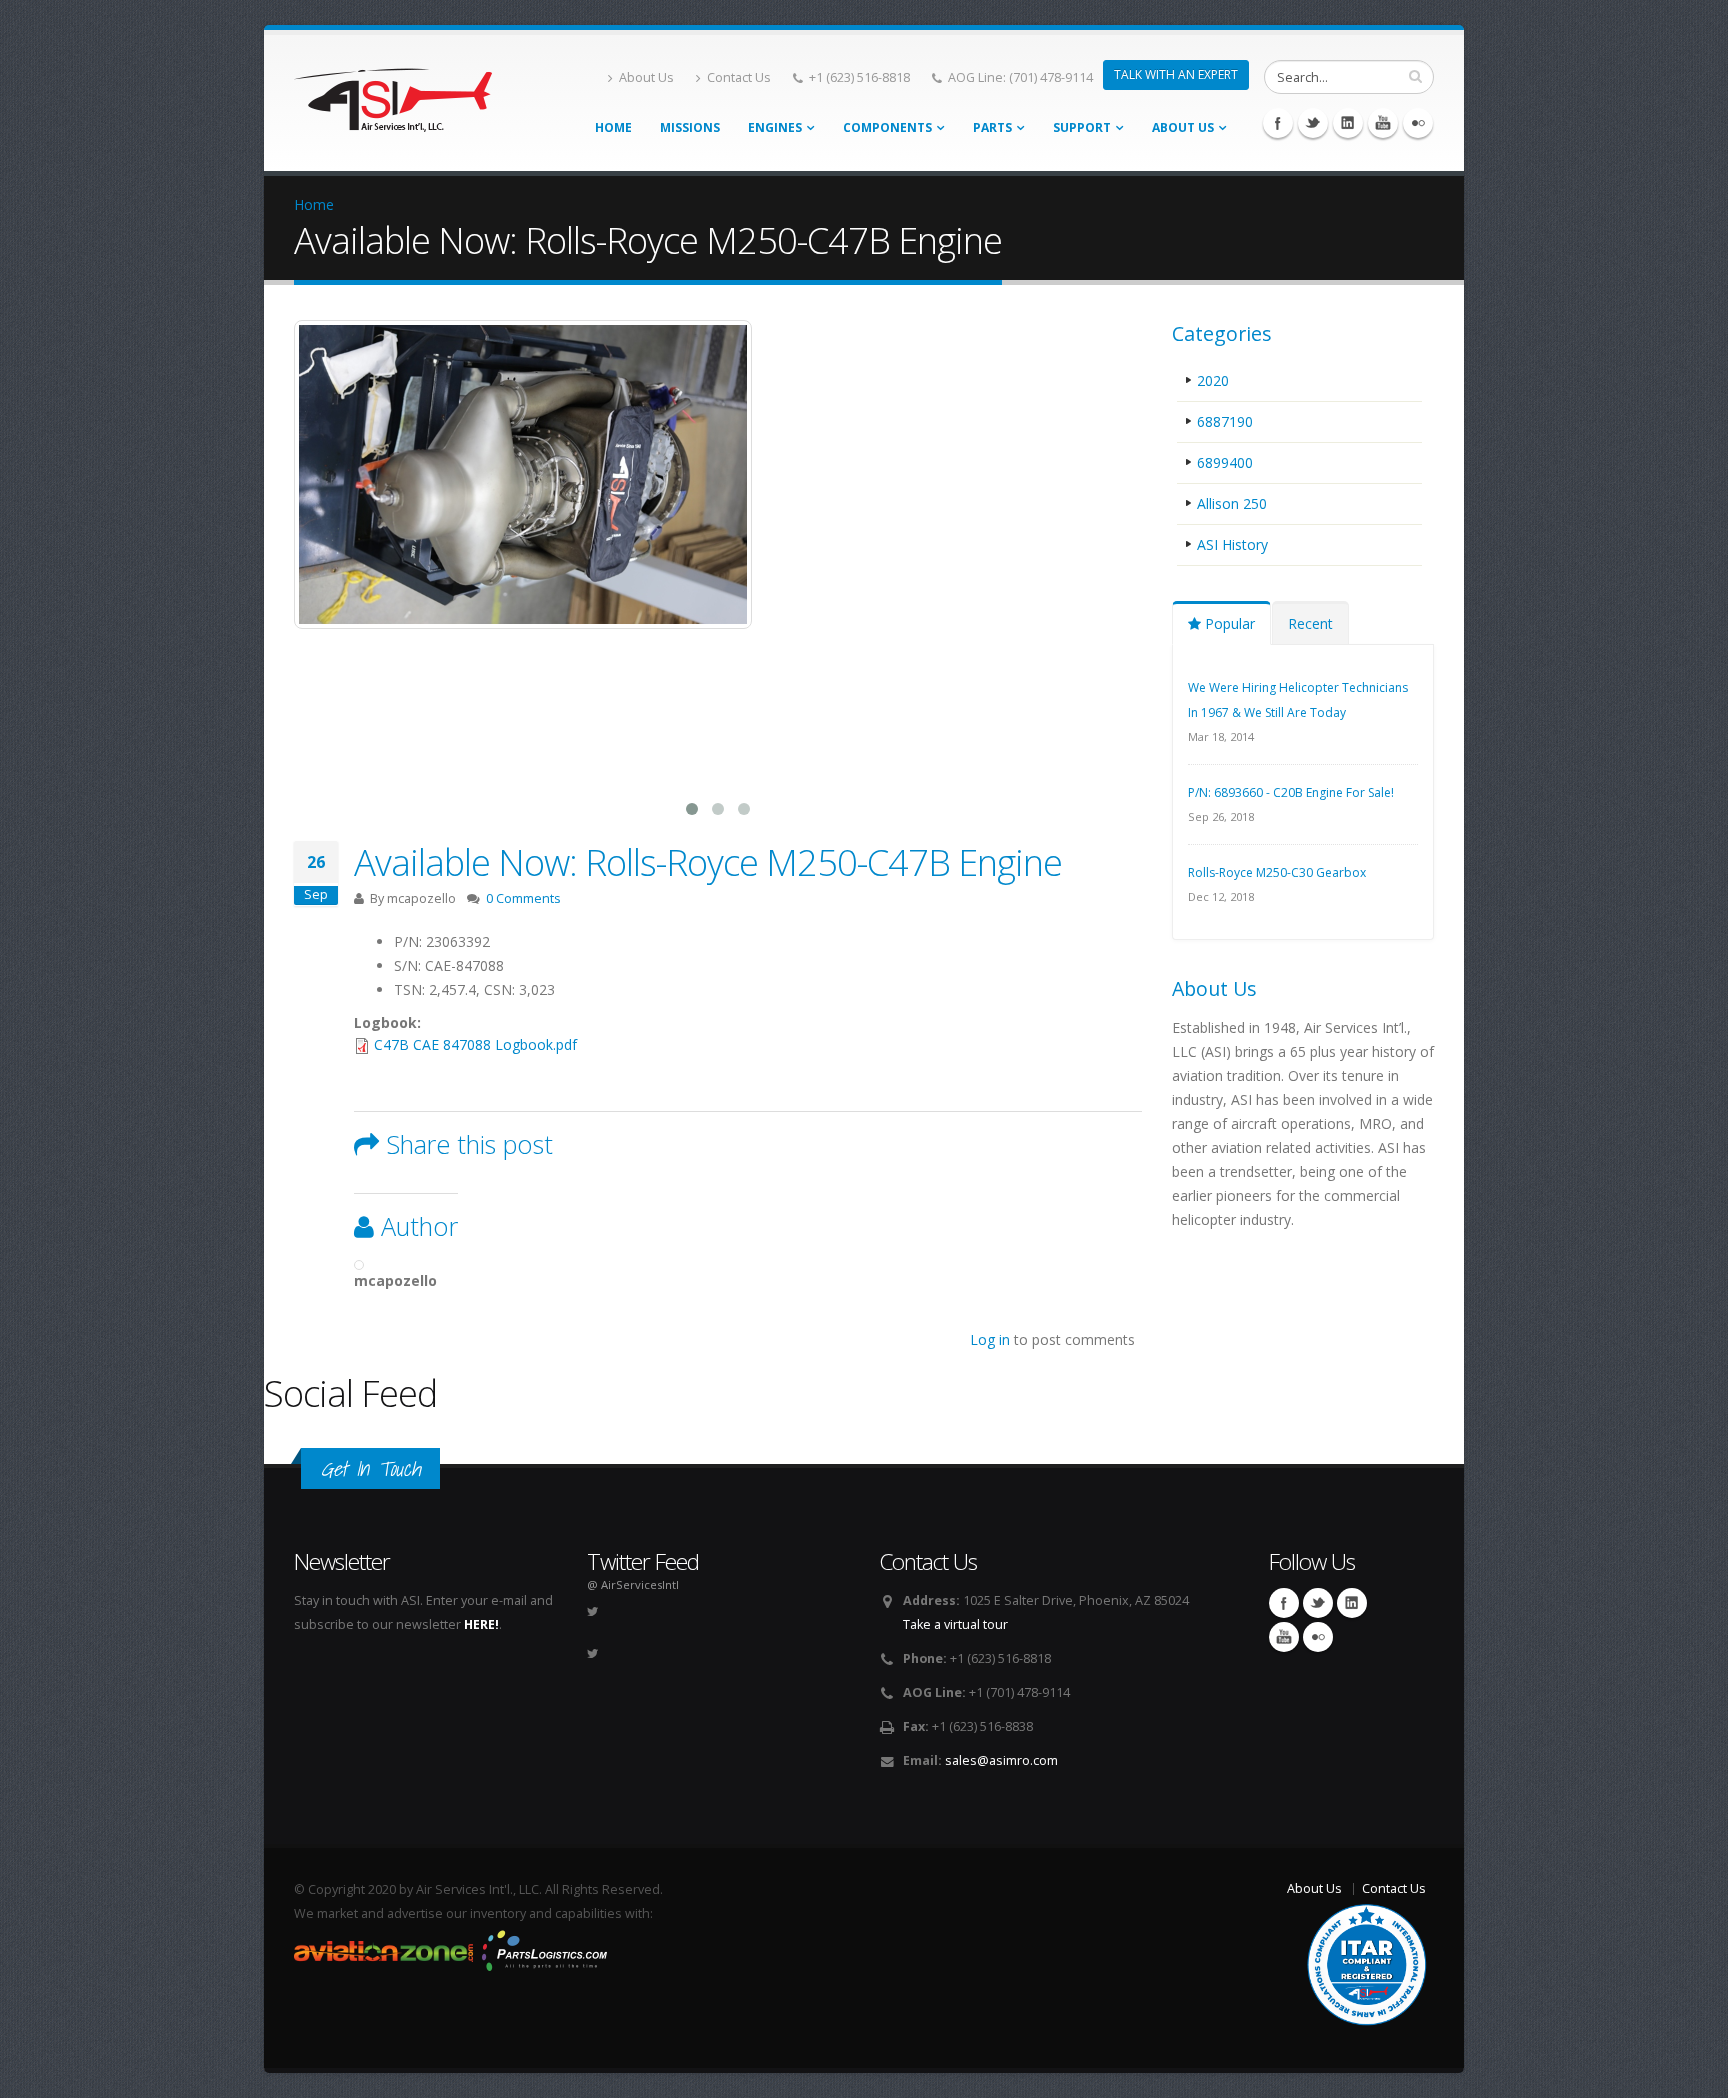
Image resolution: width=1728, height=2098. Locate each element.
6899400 (1225, 462)
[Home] (393, 94)
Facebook (1278, 123)
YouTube (1383, 123)
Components (887, 127)
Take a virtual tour (955, 1624)
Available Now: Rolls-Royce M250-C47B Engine (708, 862)
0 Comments (523, 898)
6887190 (1225, 421)
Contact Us (739, 77)
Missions (690, 127)
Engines (775, 127)
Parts (992, 127)
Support (1082, 127)
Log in (990, 1339)
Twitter (1313, 123)
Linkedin (1348, 123)
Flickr (1418, 123)
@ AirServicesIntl (633, 1584)
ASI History (1232, 544)
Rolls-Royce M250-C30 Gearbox (1277, 872)
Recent (1310, 623)
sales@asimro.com (1001, 1760)
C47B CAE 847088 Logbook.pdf (475, 1044)
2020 (1213, 380)
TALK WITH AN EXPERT (1176, 74)
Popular (1228, 623)
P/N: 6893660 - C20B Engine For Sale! (1291, 792)
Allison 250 (1232, 503)
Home (613, 127)
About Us (646, 77)
